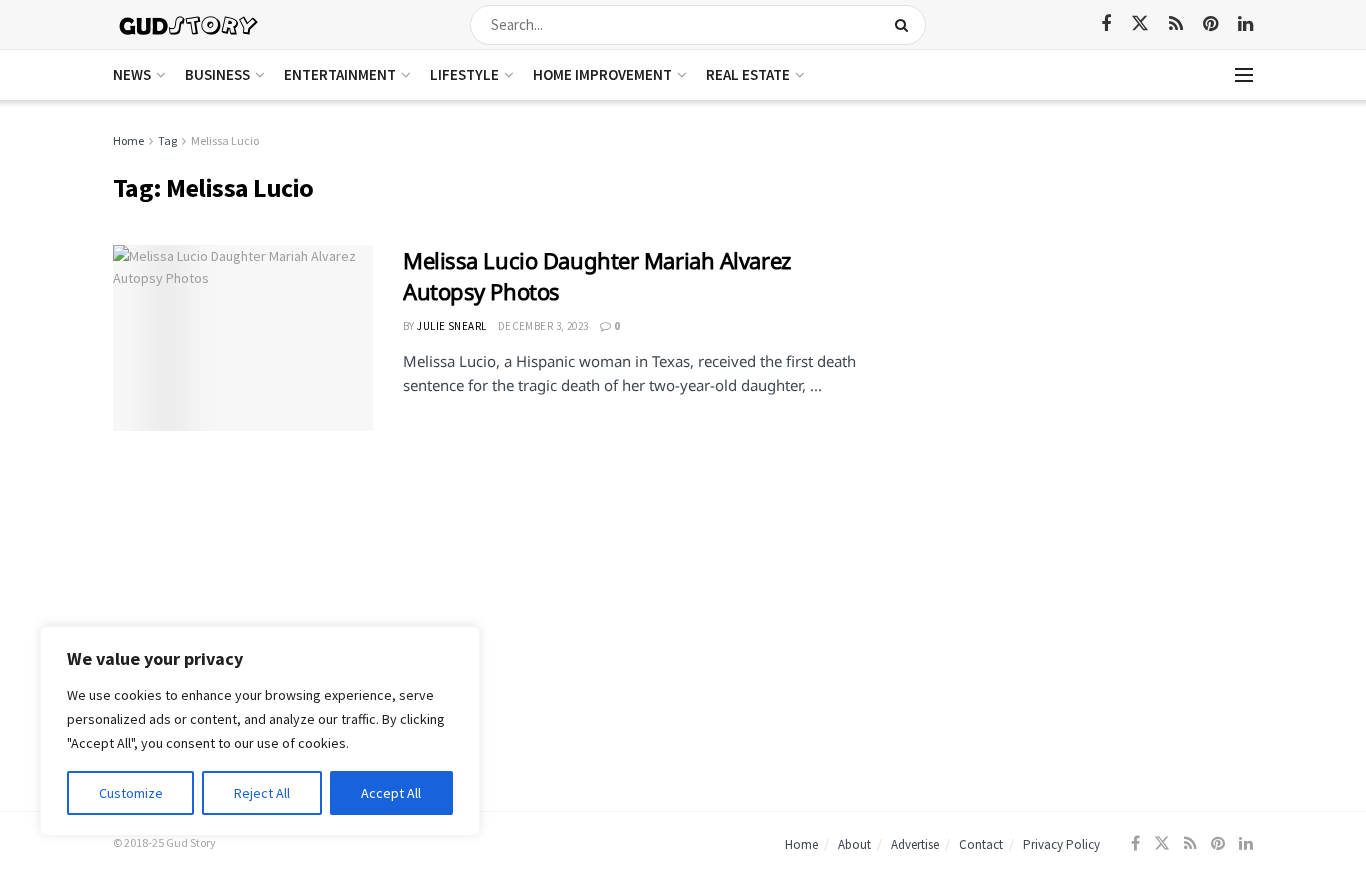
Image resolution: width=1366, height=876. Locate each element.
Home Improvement (602, 74)
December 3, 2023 (543, 326)
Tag (167, 140)
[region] (260, 731)
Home (128, 140)
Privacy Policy (1061, 844)
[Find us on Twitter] (1140, 24)
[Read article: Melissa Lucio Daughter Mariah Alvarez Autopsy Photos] (243, 338)
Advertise (915, 844)
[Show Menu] (1244, 75)
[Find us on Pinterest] (1210, 24)
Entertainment (340, 74)
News (132, 74)
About (854, 844)
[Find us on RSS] (1176, 24)
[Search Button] (905, 25)
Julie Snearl (451, 326)
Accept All (391, 793)
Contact (981, 844)
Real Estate (748, 74)
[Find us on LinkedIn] (1245, 24)
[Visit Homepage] (189, 24)
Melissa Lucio (225, 140)
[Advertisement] (1080, 270)
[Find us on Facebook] (1106, 24)
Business (217, 74)
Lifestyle (464, 74)
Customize (131, 793)
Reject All (262, 793)
